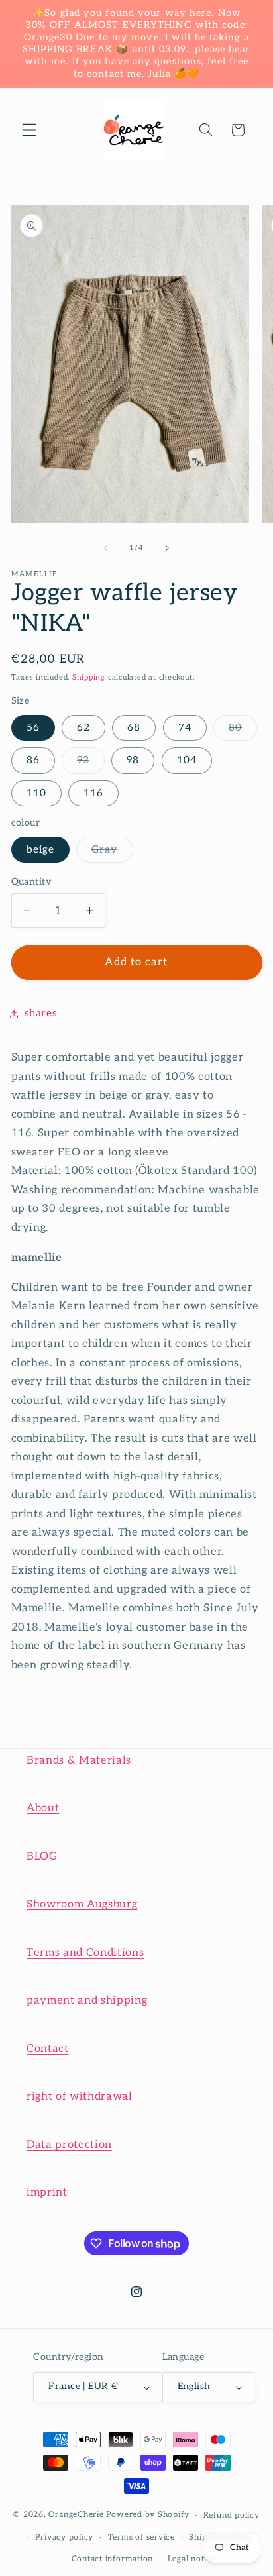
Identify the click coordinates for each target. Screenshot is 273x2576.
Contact (48, 2049)
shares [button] (41, 1013)
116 (93, 793)
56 (33, 728)
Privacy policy (64, 2537)
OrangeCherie (76, 2515)
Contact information (113, 2559)
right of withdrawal (80, 2096)
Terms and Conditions (85, 1953)
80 (243, 731)
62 (83, 728)
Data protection (69, 2145)
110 (36, 793)
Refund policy (232, 2515)
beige (41, 850)
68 (134, 728)
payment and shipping (87, 2000)
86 (33, 760)
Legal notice (192, 2559)
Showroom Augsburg (82, 1904)
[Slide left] (106, 548)
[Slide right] (167, 548)
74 (185, 728)
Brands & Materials (79, 1760)
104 (187, 760)
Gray (112, 853)
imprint (47, 2192)
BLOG (42, 1856)
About (43, 1808)
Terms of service (141, 2537)
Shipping (89, 677)
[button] (29, 130)
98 (133, 760)
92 (91, 763)
